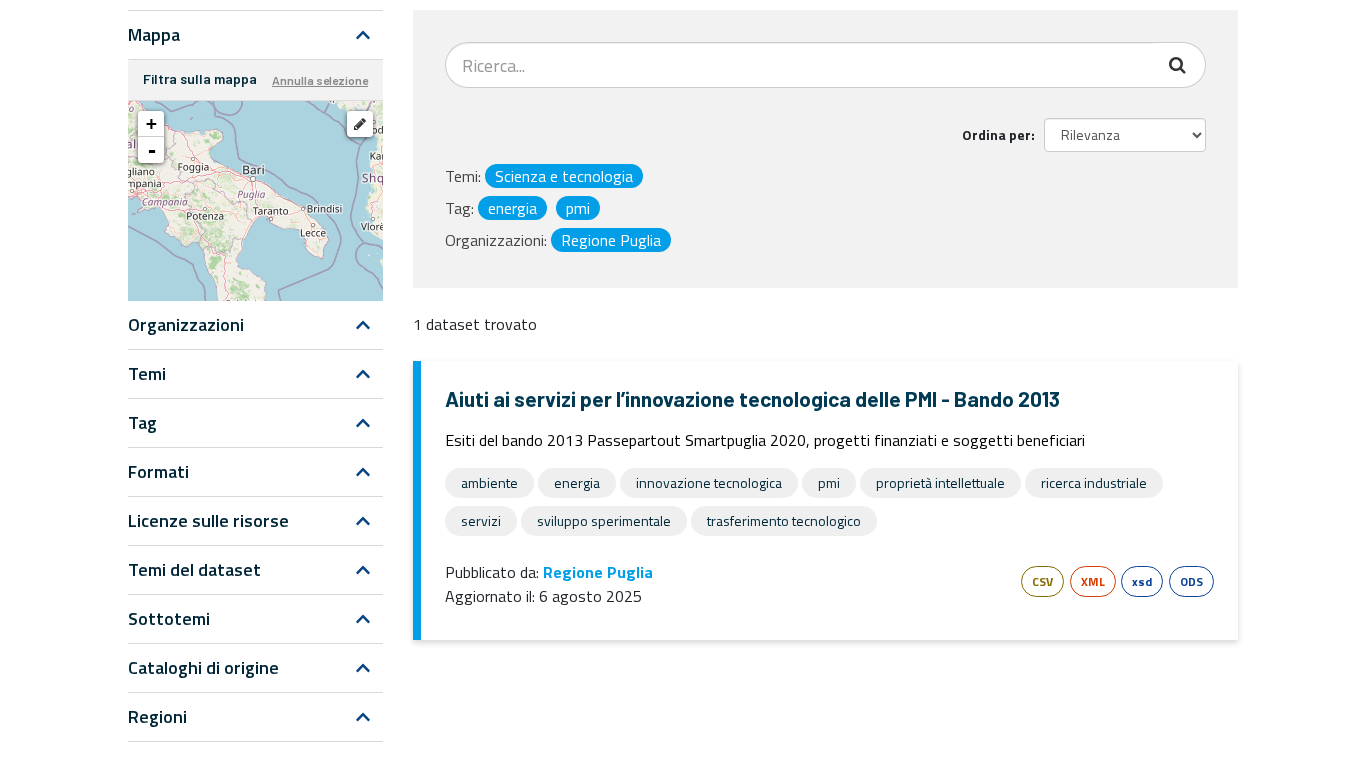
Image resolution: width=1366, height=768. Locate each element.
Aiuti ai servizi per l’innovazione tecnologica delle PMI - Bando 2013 (752, 398)
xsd (1142, 581)
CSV (1042, 581)
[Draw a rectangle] (360, 124)
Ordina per (996, 134)
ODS (1191, 581)
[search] (1179, 65)
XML (1093, 581)
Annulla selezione (320, 80)
